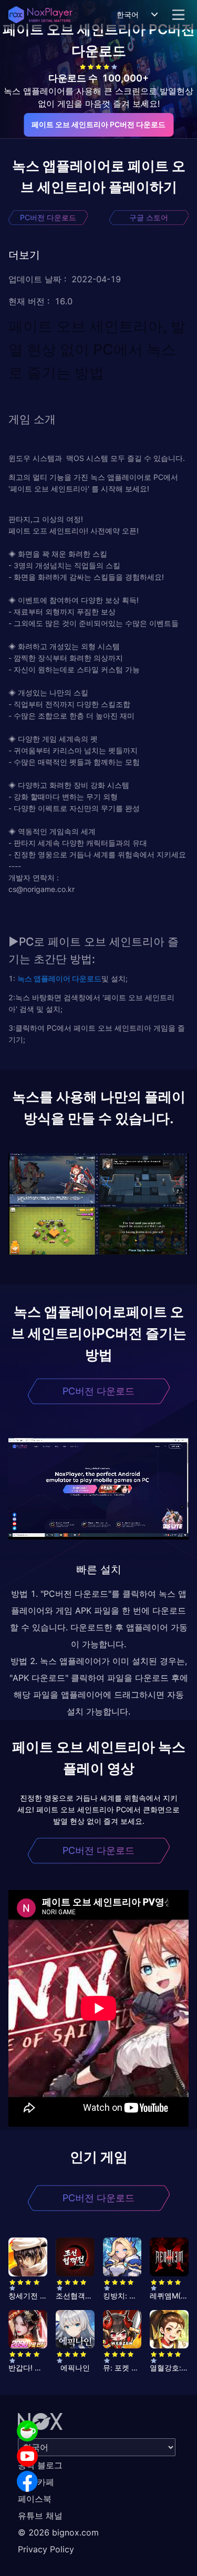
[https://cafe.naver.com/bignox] (27, 2431)
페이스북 (35, 2499)
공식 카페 (36, 2482)
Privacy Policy (46, 2549)
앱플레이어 (51, 978)
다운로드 (86, 978)
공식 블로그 (40, 2465)
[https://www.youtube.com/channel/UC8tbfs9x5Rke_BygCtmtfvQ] (27, 2456)
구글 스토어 (149, 217)
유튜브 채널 (40, 2516)
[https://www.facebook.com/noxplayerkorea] (27, 2481)
